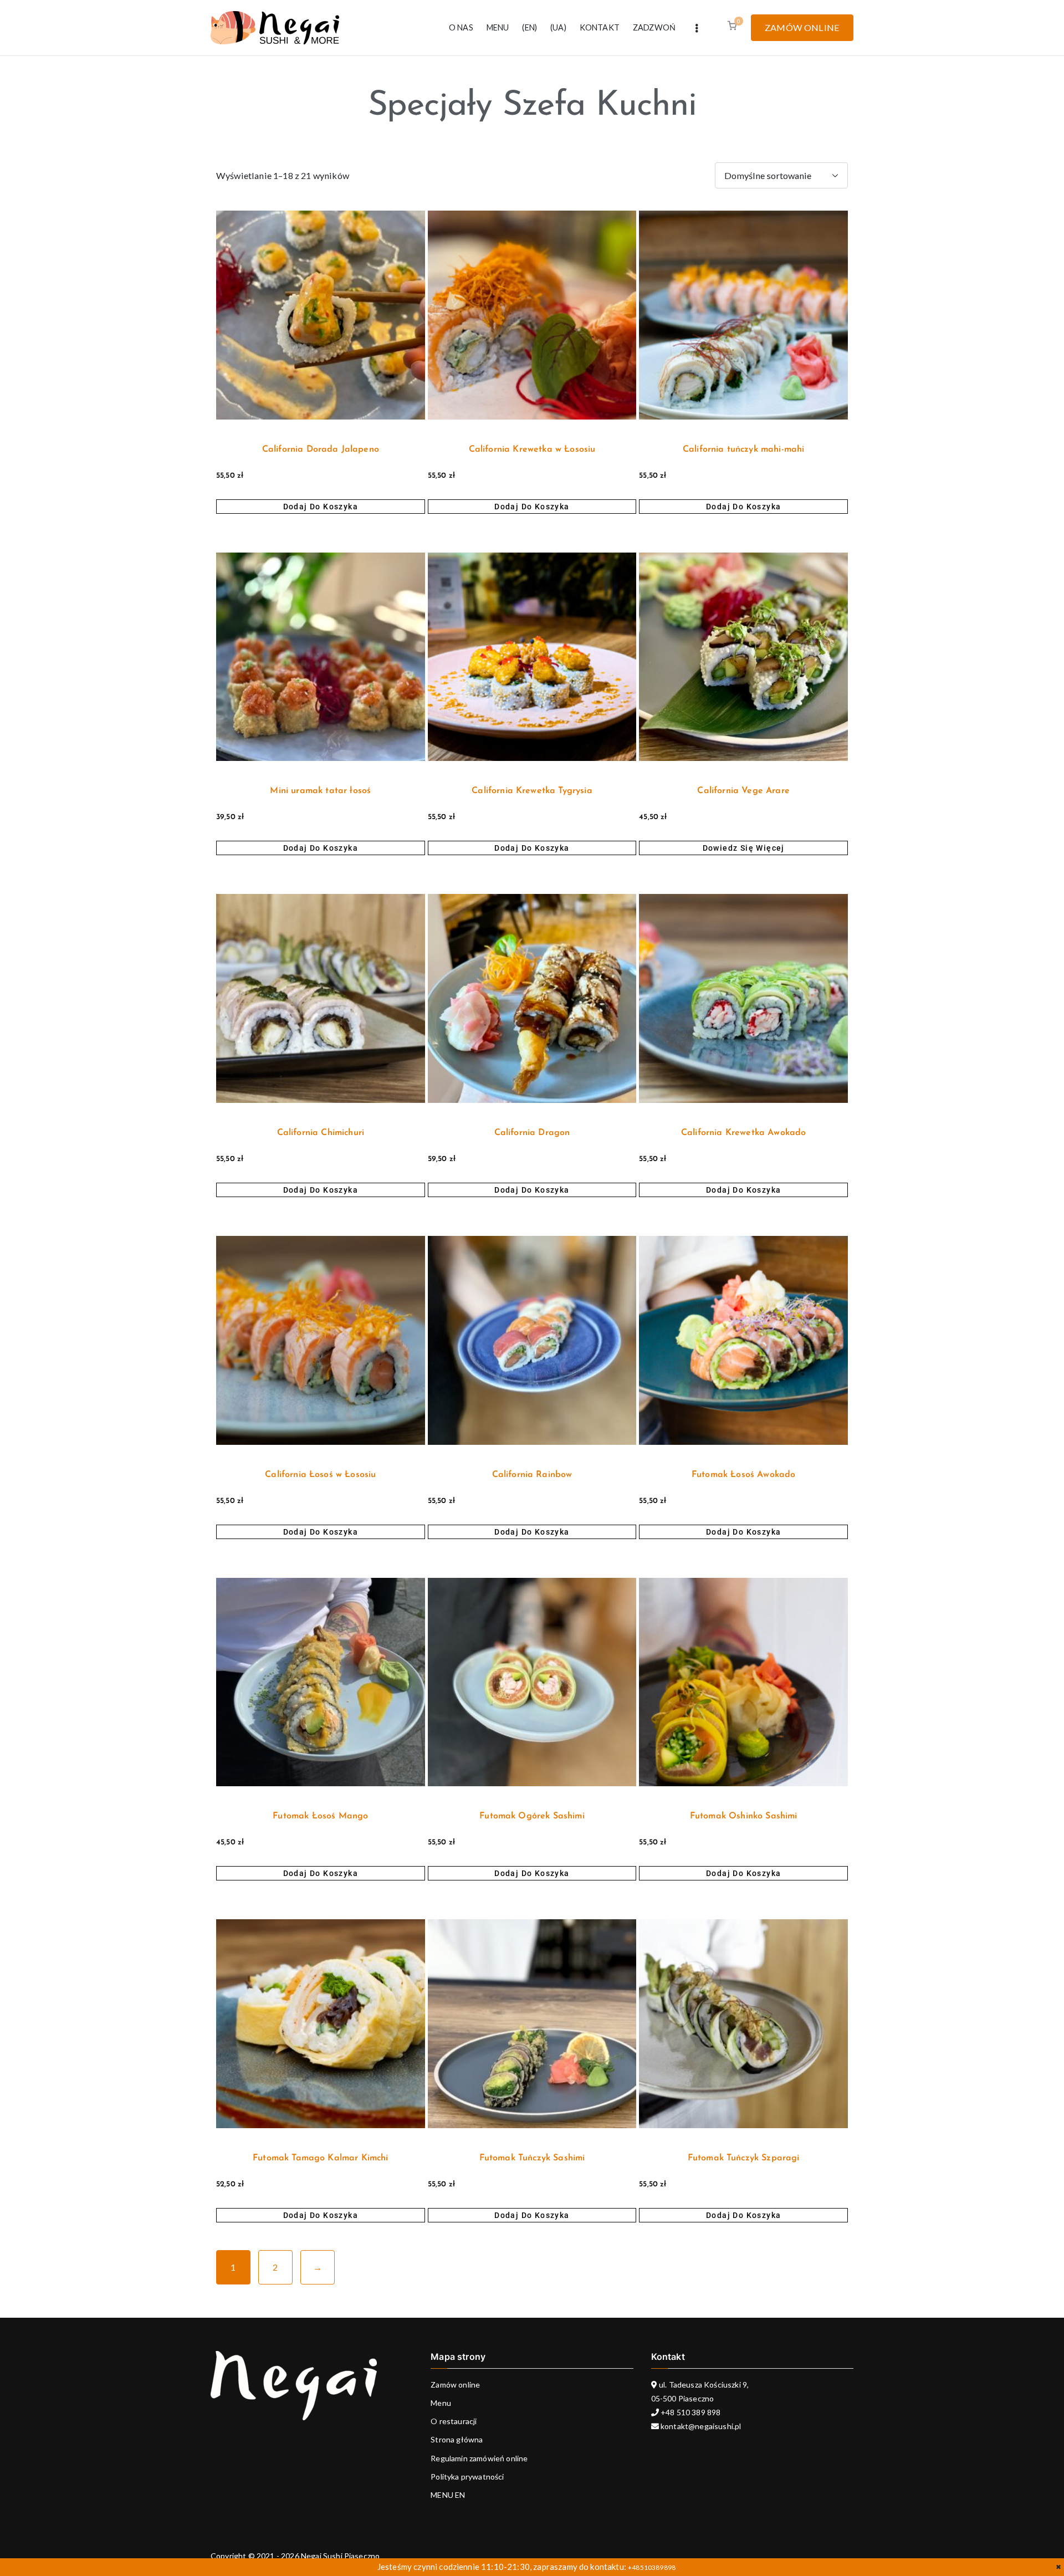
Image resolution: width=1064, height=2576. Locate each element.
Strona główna (457, 2439)
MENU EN (448, 2495)
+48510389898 (652, 2567)
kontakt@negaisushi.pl (700, 2426)
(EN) (530, 27)
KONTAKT (600, 27)
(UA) (558, 27)
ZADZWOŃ (654, 27)
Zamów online (455, 2385)
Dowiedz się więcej (744, 848)
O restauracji (454, 2421)
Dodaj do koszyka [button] (321, 507)
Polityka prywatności (467, 2477)
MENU (498, 27)
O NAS (461, 27)
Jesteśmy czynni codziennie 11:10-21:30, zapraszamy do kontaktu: (503, 2567)
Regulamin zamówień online (479, 2458)
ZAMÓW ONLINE (802, 27)
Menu (441, 2403)
